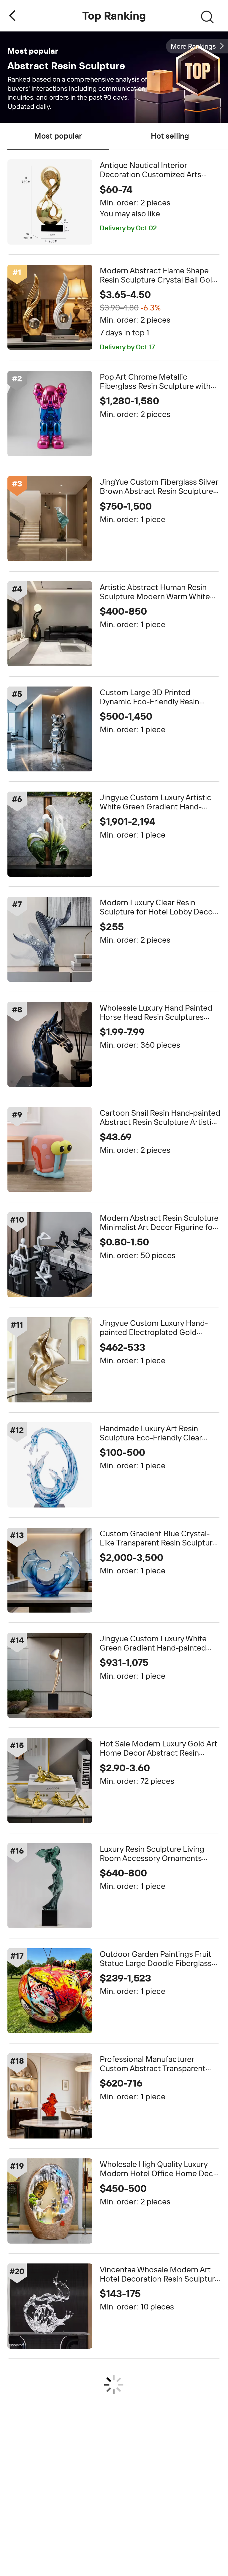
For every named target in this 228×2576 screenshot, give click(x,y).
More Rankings (193, 46)
